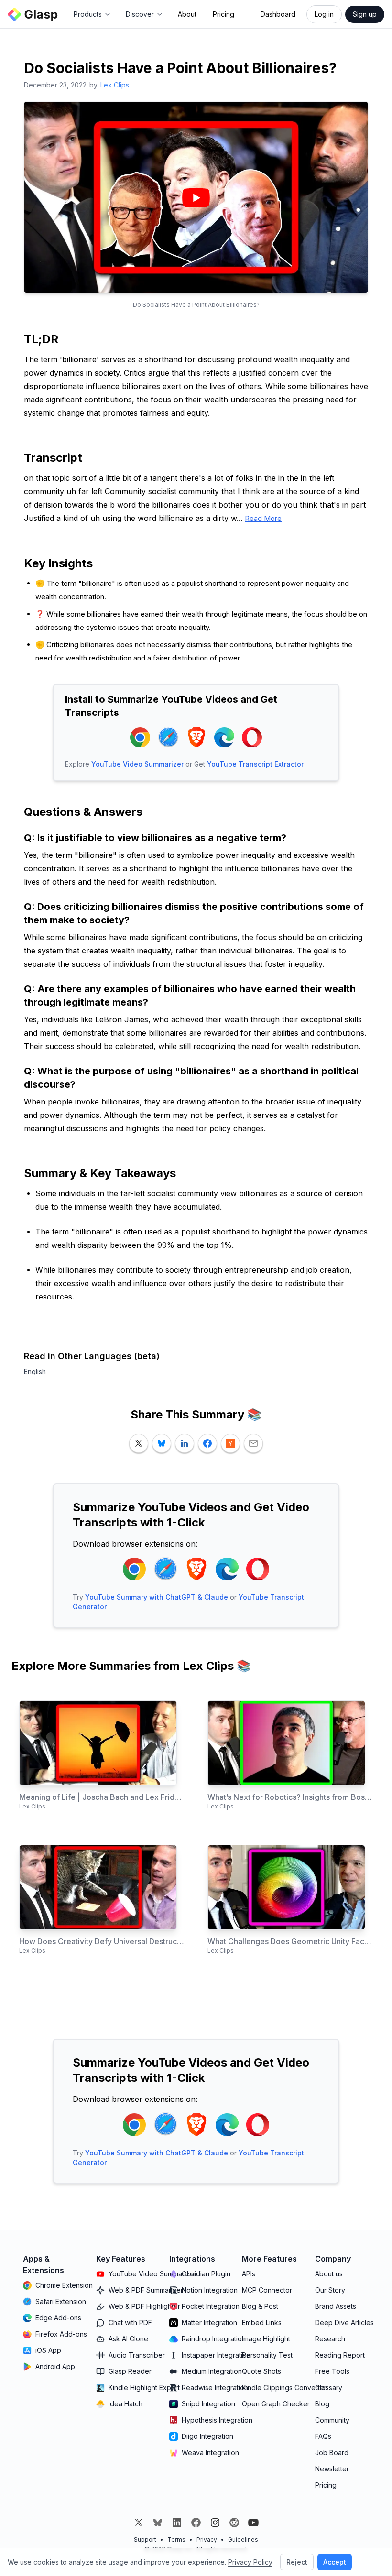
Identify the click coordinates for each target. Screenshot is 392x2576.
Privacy (207, 2539)
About (187, 14)
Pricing (223, 14)
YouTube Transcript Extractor (255, 764)
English (35, 1371)
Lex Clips (115, 85)
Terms (176, 2539)
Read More (263, 518)
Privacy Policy (250, 2562)
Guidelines (243, 2539)
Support (145, 2539)
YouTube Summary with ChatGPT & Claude (157, 1597)
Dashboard (278, 14)
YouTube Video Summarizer (137, 764)
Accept (335, 2562)
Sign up (365, 14)
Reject (297, 2562)
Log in (324, 14)
